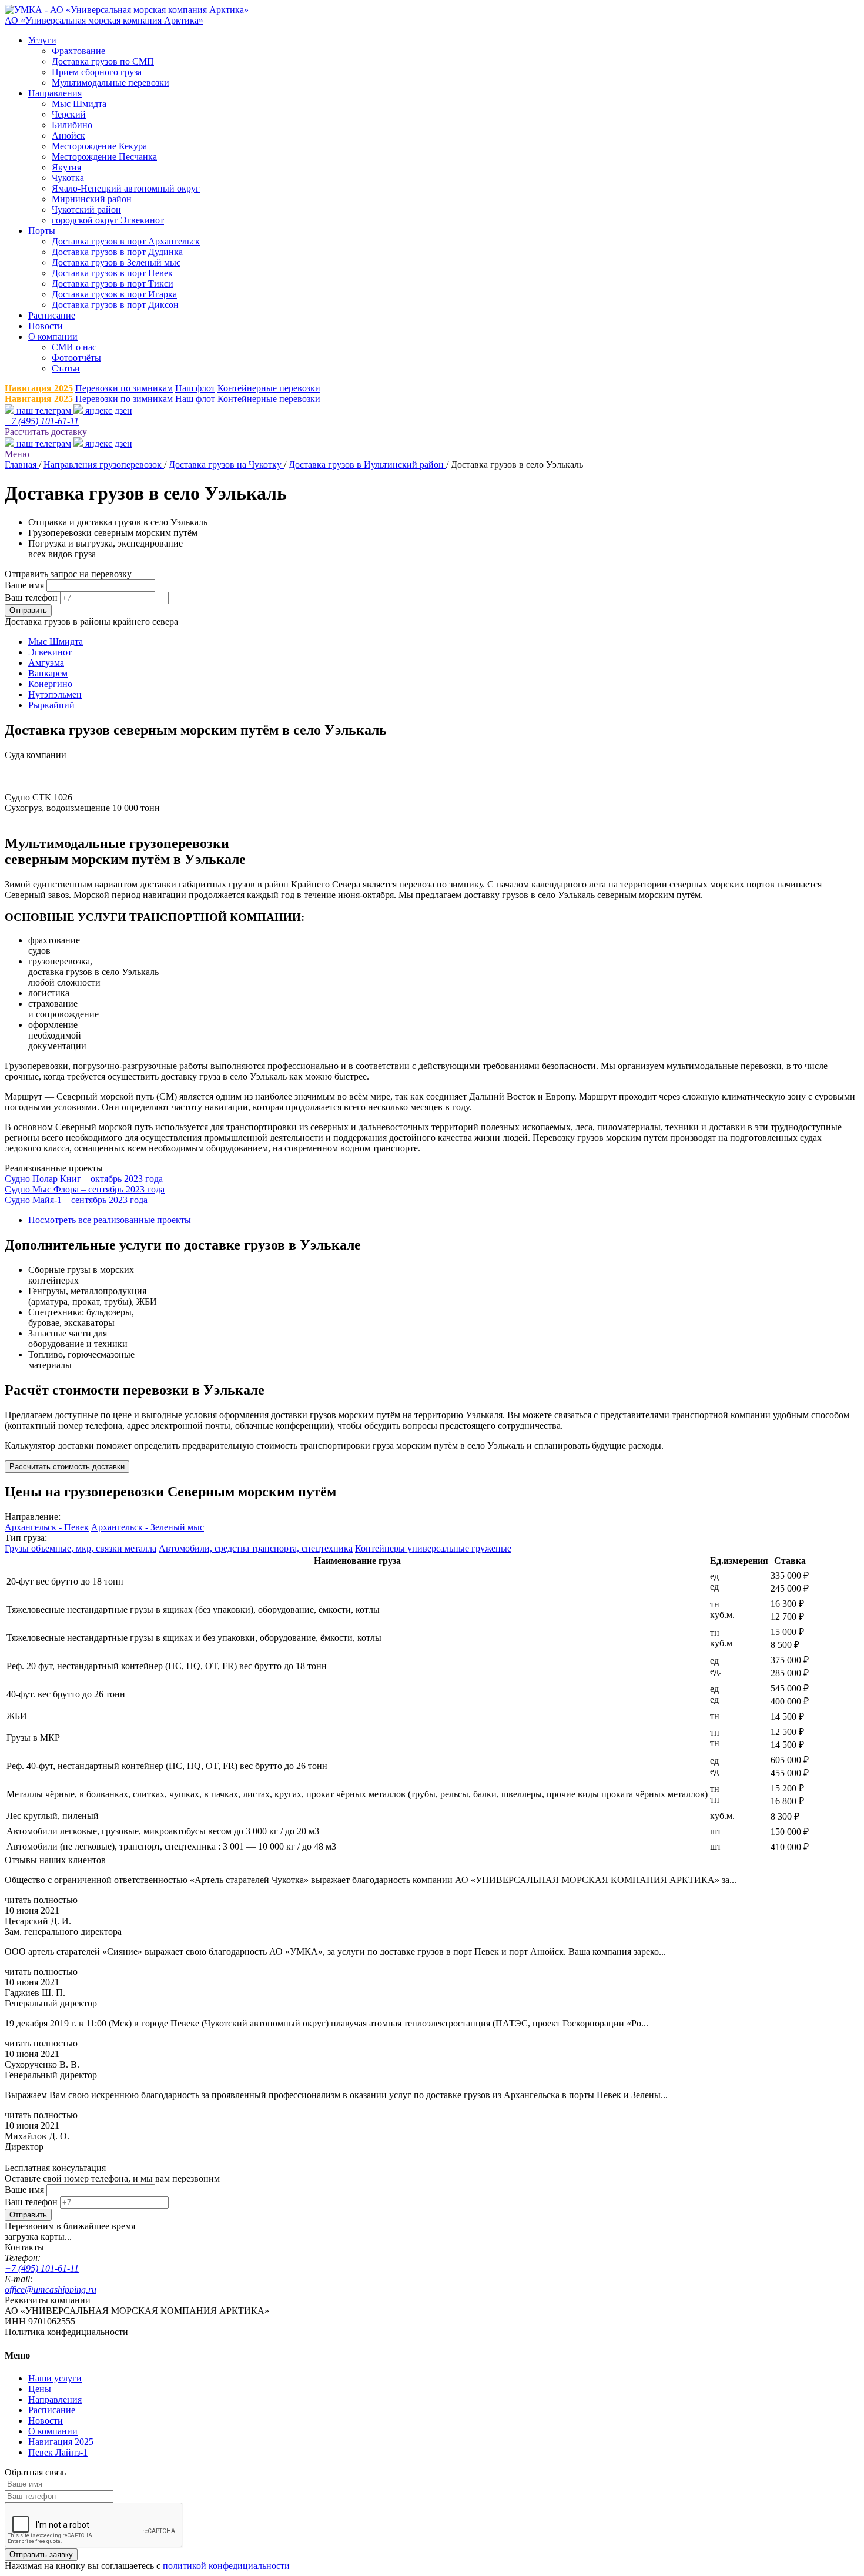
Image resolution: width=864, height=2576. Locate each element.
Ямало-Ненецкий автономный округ (126, 188)
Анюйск (68, 135)
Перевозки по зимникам (124, 388)
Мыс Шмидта (79, 104)
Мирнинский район (92, 199)
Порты (42, 231)
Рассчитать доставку (46, 432)
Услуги (42, 40)
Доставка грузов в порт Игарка (114, 294)
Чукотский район (86, 210)
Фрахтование (78, 51)
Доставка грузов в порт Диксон (115, 305)
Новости (46, 326)
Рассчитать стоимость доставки (67, 1467)
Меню (17, 454)
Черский (69, 114)
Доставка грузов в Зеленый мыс (116, 262)
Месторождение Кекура (99, 146)
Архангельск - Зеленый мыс (148, 1527)
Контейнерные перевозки (269, 388)
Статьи (66, 368)
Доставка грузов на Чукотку (226, 465)
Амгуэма (46, 663)
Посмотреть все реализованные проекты (110, 1220)
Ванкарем (48, 673)
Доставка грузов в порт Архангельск (126, 241)
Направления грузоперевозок (104, 465)
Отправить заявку (41, 2555)
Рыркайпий (51, 705)
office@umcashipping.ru (51, 2289)
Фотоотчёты (76, 358)
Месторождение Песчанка (104, 157)
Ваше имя (24, 585)
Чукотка (68, 178)
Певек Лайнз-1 (58, 2452)
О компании (53, 336)
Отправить (28, 610)
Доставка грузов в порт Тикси (113, 284)
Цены (40, 2389)
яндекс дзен (108, 411)
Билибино (72, 125)
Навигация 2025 (39, 388)
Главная (22, 465)
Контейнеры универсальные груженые (433, 1548)
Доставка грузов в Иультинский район (367, 465)
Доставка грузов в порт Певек (112, 273)
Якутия (66, 167)
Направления (55, 93)
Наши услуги (55, 2378)
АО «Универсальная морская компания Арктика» (104, 20)
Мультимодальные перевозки (110, 83)
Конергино (50, 684)
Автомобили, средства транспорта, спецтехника (256, 1548)
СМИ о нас (74, 347)
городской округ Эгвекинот (108, 220)
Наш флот (195, 388)
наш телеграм (44, 411)
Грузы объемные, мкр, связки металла (81, 1548)
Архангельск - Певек (47, 1527)
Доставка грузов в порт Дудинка (117, 252)
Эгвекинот (50, 652)
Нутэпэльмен (55, 694)
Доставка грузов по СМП (103, 61)
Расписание (52, 315)
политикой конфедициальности (226, 2566)
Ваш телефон (31, 597)
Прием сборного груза (97, 72)
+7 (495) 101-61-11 (42, 421)
